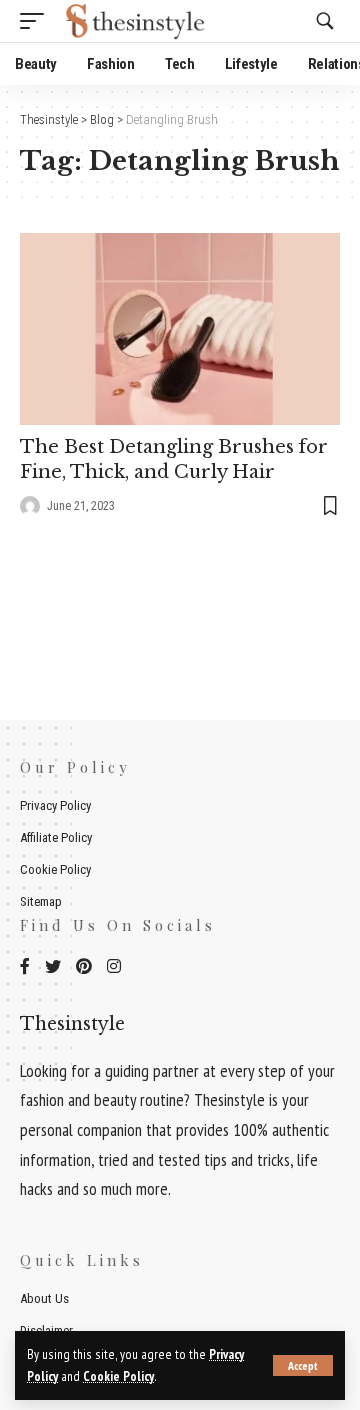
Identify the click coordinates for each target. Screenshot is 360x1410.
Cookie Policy (118, 1376)
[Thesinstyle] (138, 21)
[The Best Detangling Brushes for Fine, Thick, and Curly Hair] (180, 329)
